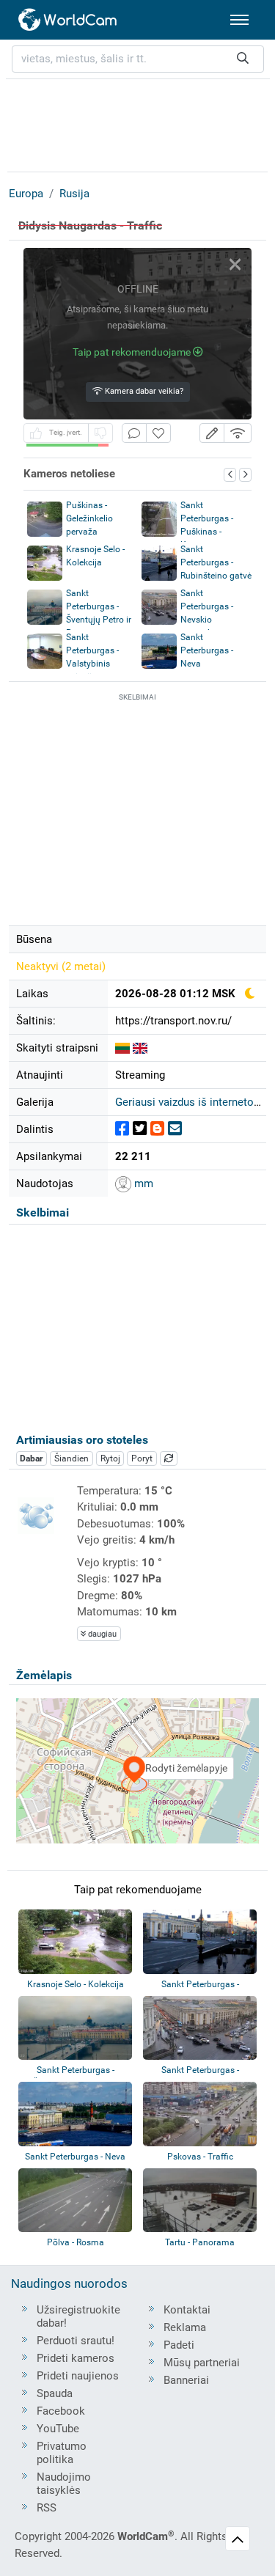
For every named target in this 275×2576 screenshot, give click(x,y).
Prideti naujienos (78, 2376)
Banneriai (186, 2380)
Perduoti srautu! (76, 2341)
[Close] (235, 264)
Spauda (55, 2393)
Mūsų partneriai (202, 2363)
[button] (212, 433)
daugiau (101, 1634)
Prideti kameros (76, 2358)
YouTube (58, 2429)
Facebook (61, 2411)
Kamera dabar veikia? (143, 391)
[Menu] (239, 20)
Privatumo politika (62, 2453)
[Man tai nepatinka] (100, 433)
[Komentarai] (134, 433)
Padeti (179, 2345)
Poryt (142, 1458)
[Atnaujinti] (169, 1458)
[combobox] (138, 59)
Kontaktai (187, 2310)
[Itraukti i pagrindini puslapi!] (158, 433)
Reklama (185, 2327)
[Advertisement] (138, 123)
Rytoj (110, 1458)
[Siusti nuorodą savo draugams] (175, 1129)
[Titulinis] (68, 20)
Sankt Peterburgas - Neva (207, 650)
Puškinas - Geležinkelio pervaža (89, 518)
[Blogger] (157, 1129)
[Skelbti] (122, 1129)
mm (142, 1184)
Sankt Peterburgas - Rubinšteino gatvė (216, 562)
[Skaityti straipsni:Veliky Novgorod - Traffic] (140, 1048)
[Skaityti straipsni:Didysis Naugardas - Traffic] (122, 1048)
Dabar (31, 1458)
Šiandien (71, 1458)
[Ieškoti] (243, 59)
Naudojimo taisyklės (64, 2484)
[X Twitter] (140, 1129)
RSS (47, 2508)
